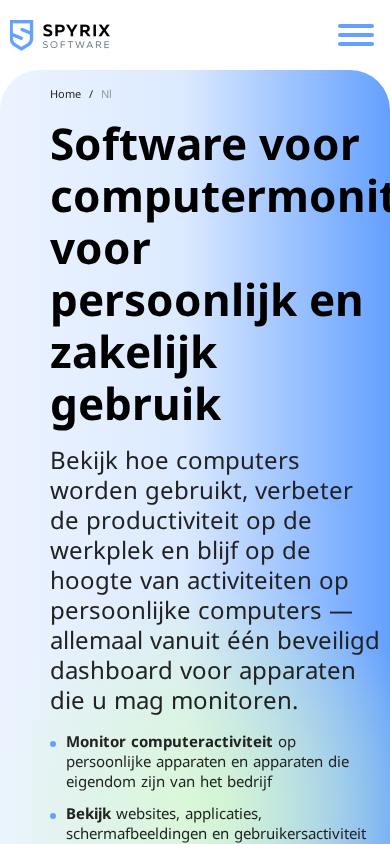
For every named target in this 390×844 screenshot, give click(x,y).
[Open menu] (356, 35)
